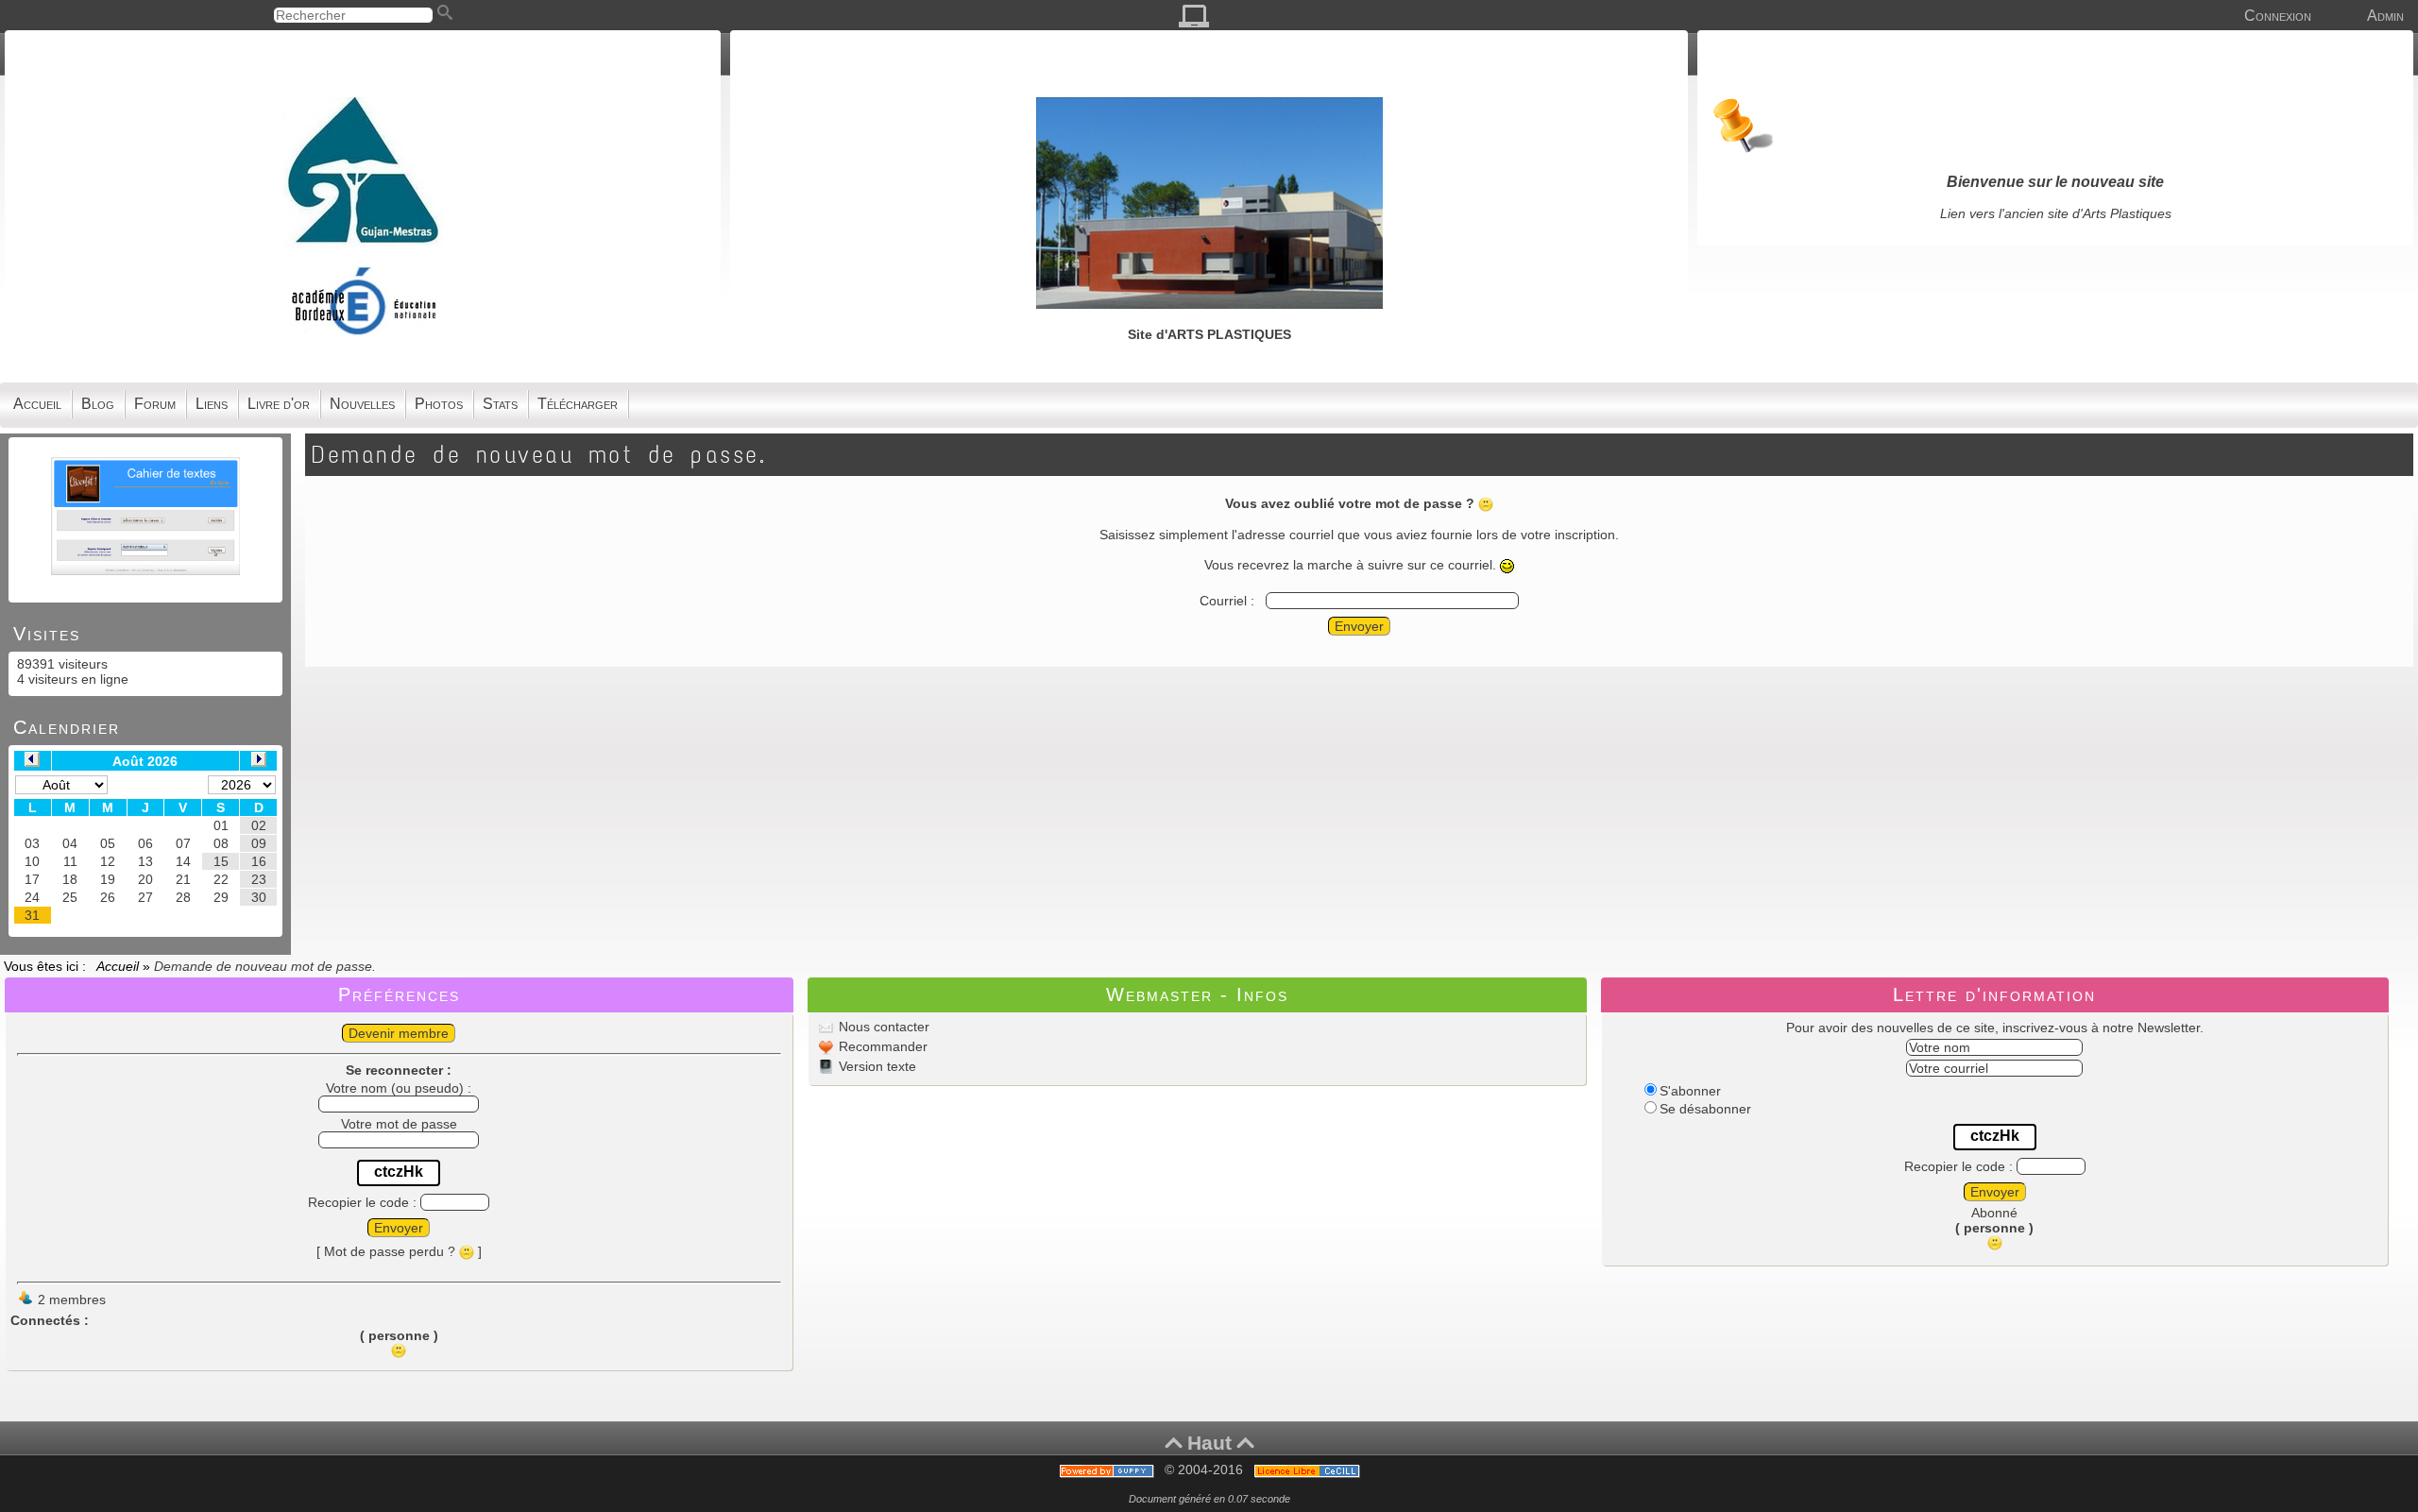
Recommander (881, 1046)
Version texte (876, 1066)
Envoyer (1359, 626)
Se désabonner (1705, 1109)
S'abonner (1690, 1091)
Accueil (119, 966)
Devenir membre (399, 1033)
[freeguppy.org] (1108, 1470)
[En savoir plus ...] (1309, 1470)
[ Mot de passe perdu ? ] (399, 1251)
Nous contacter (882, 1027)
